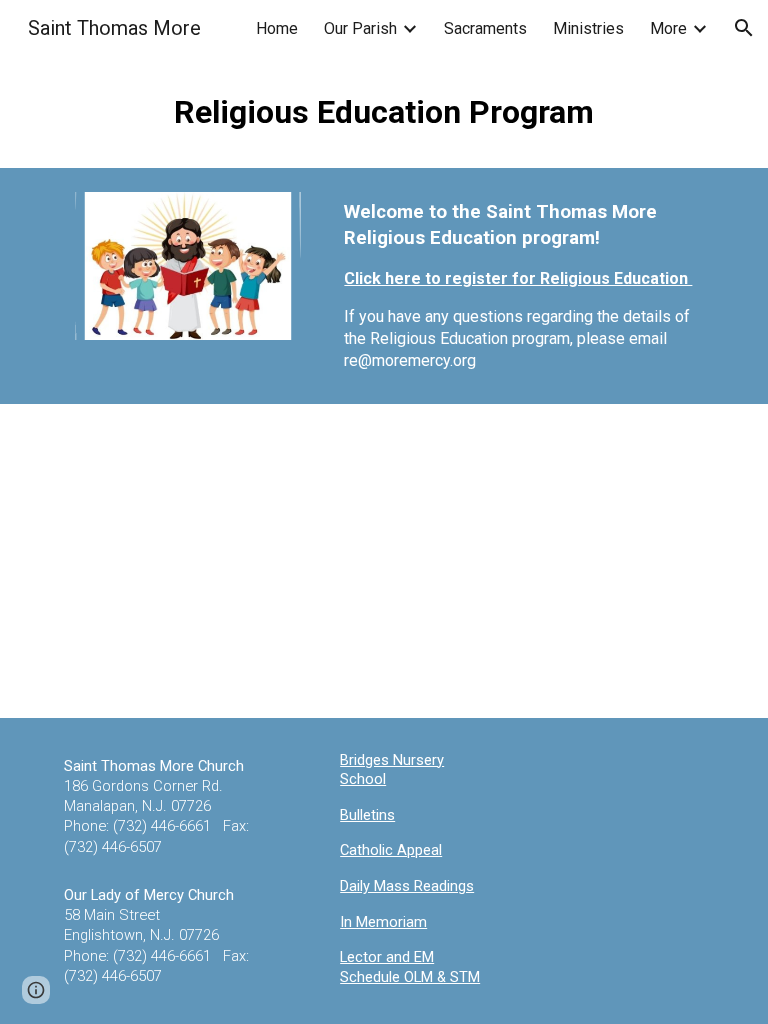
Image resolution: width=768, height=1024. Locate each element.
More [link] (668, 28)
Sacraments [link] (485, 28)
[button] (744, 28)
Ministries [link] (588, 28)
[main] (383, 112)
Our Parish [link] (360, 28)
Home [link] (277, 28)
